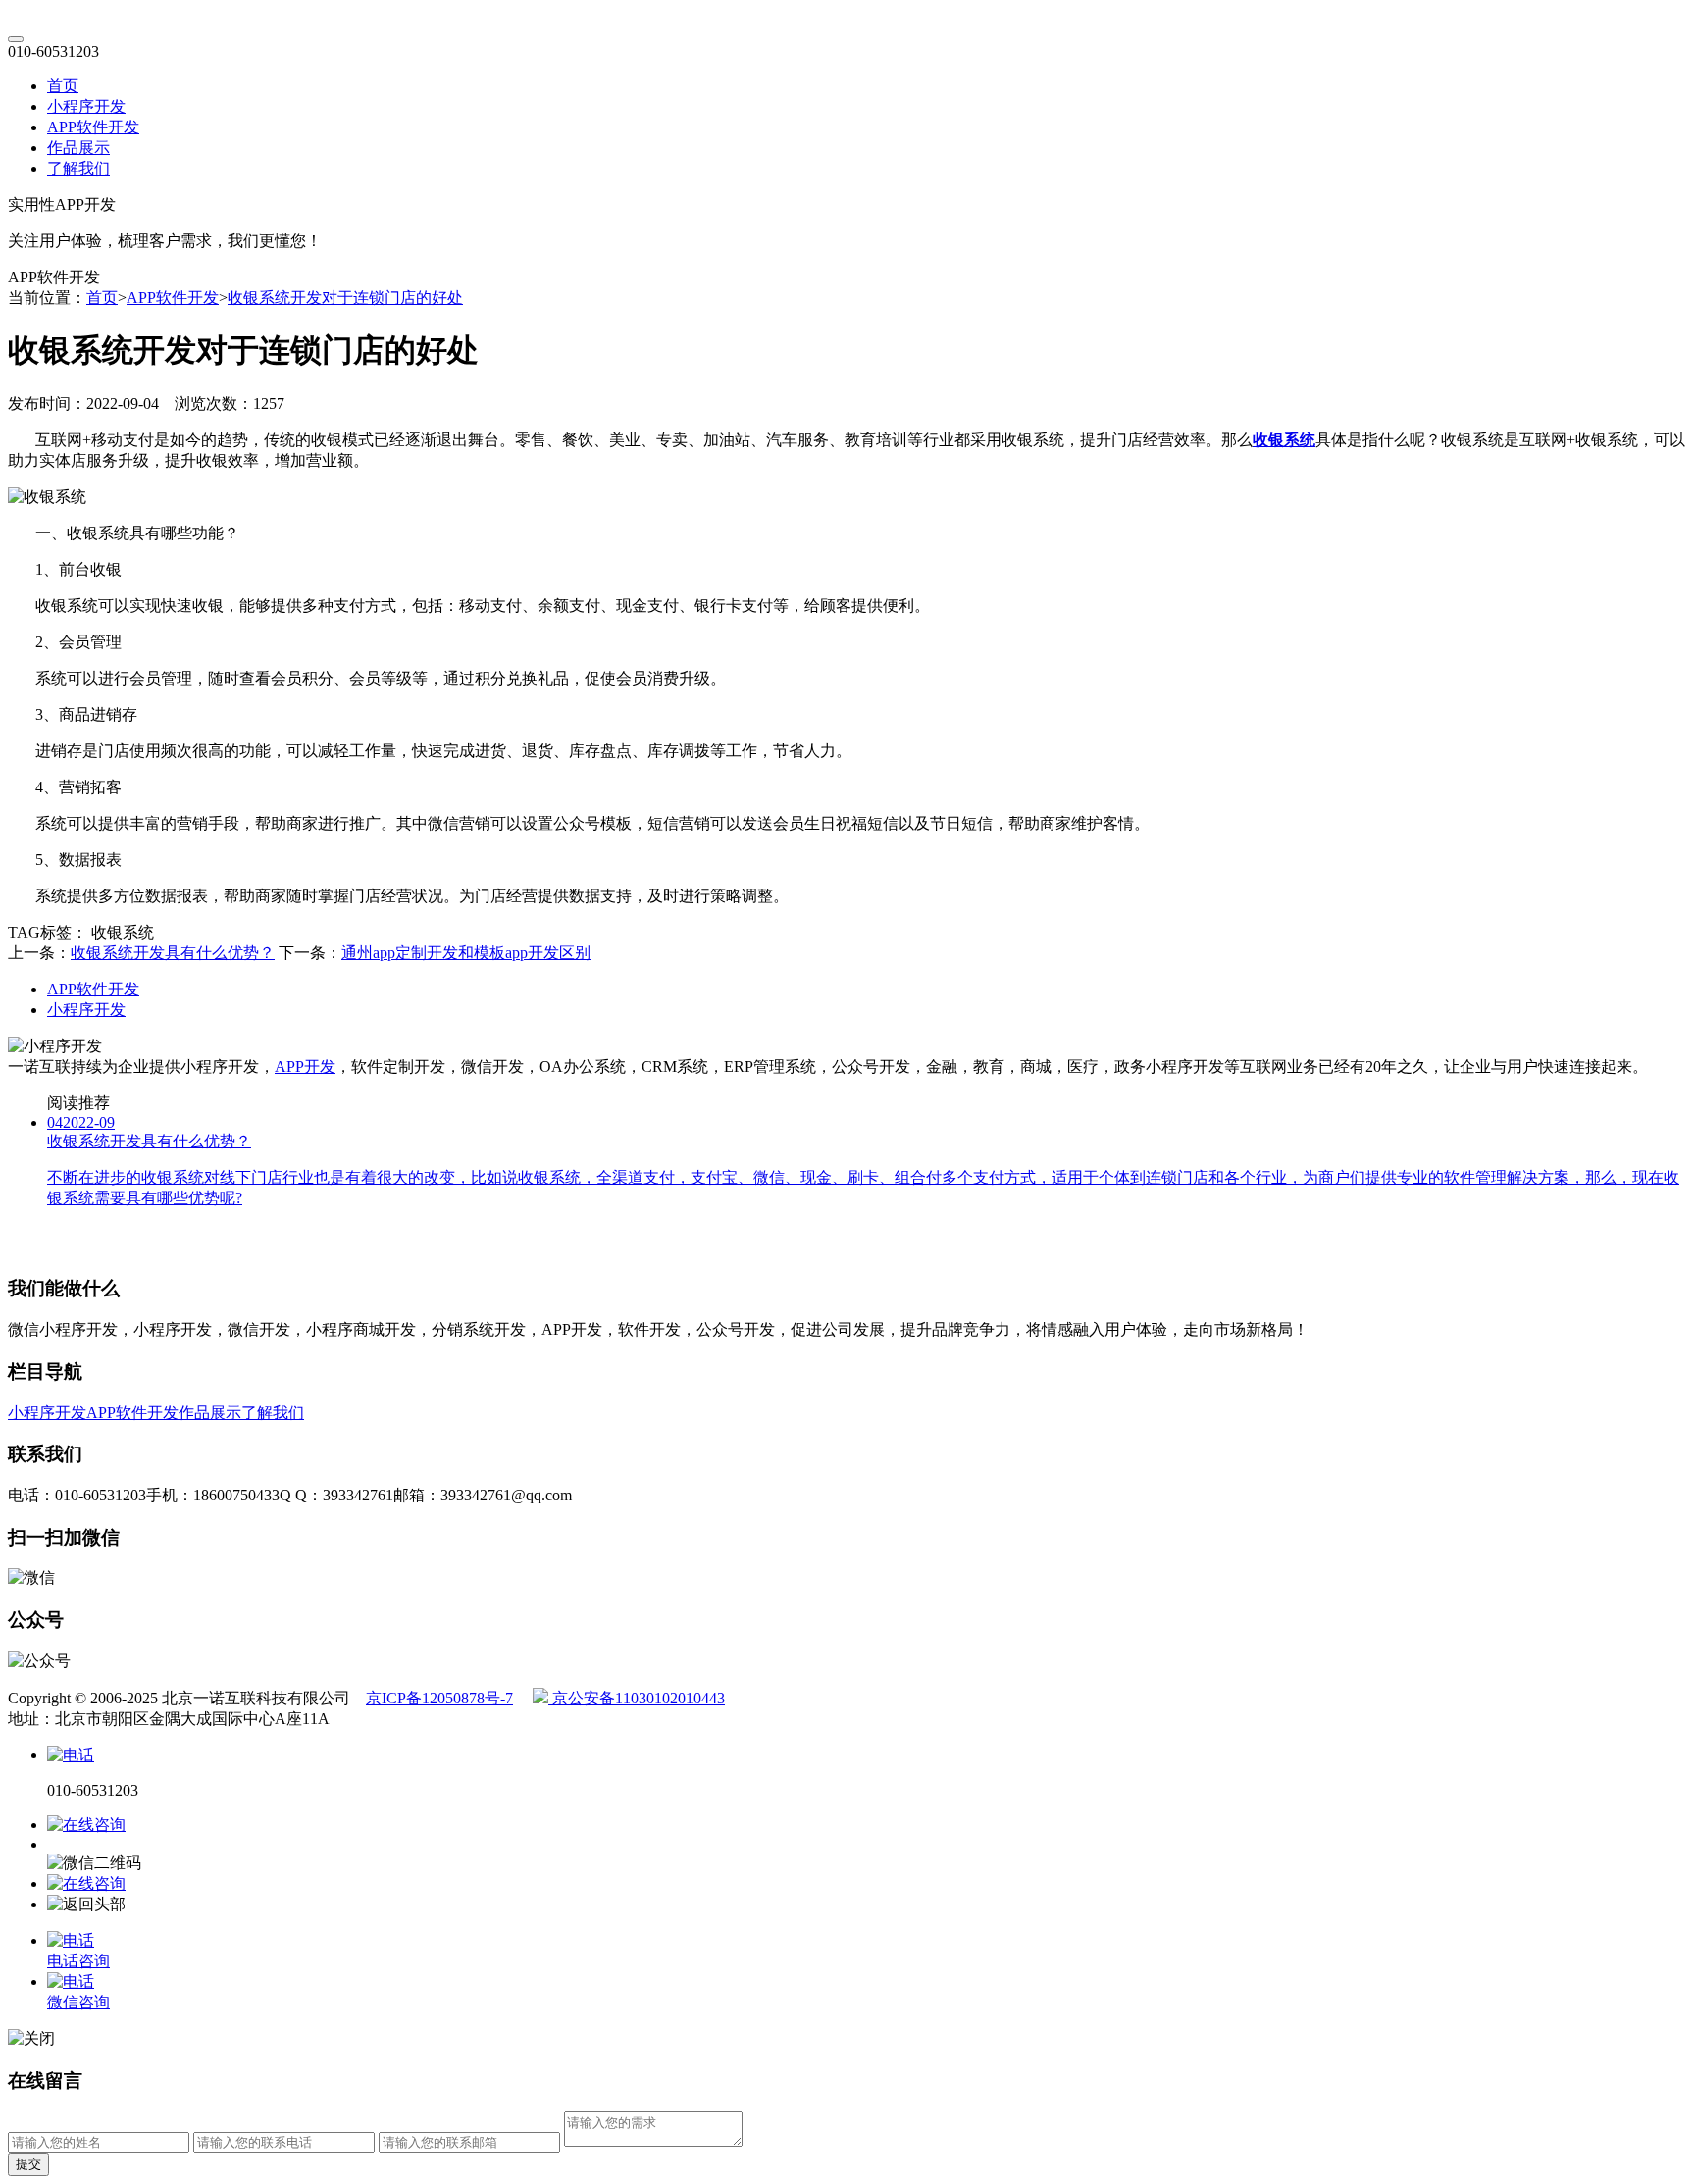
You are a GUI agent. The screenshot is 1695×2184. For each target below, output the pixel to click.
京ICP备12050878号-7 (439, 1698)
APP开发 (305, 1067)
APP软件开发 (93, 127)
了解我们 (78, 168)
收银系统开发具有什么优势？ (173, 953)
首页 (63, 86)
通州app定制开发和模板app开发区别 (466, 953)
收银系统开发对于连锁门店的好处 (345, 298)
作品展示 (78, 148)
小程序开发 (86, 106)
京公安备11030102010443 (637, 1698)
